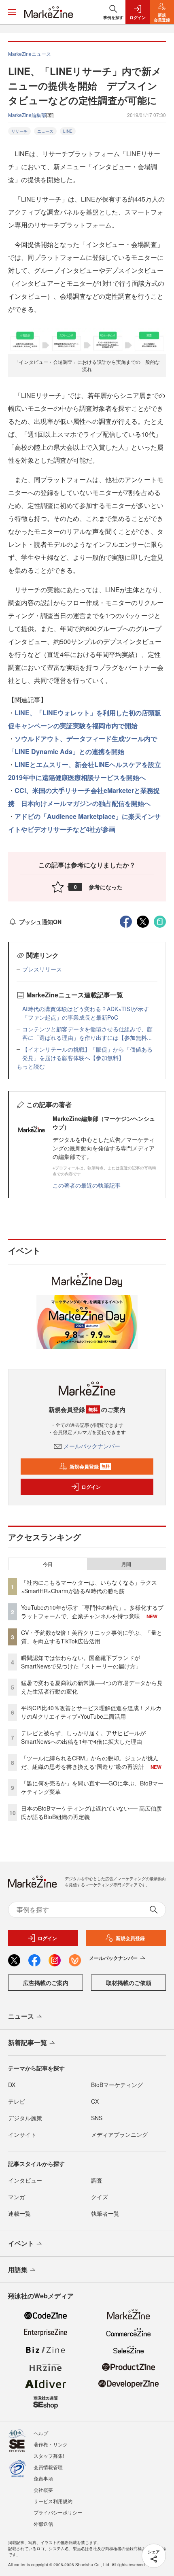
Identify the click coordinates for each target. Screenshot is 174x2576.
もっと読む (31, 1066)
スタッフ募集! (49, 2456)
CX (95, 2101)
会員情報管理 (48, 2467)
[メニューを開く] (12, 12)
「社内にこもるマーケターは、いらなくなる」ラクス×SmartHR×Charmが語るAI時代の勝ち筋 (89, 1587)
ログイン (91, 1487)
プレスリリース (42, 969)
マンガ (17, 2197)
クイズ (100, 2197)
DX (12, 2085)
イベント (21, 2243)
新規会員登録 (90, 1467)
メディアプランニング (119, 2134)
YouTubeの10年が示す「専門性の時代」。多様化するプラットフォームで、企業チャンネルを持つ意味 (92, 1612)
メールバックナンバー (92, 1446)
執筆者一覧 (105, 2213)
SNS (97, 2118)
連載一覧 (19, 2213)
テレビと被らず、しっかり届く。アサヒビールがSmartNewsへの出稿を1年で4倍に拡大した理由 (83, 1737)
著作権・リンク (51, 2444)
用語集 (18, 2269)
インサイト (22, 2134)
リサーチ (19, 131)
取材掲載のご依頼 (129, 1983)
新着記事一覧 (28, 2042)
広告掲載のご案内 (46, 1983)
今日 (48, 1564)
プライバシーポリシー (58, 2512)
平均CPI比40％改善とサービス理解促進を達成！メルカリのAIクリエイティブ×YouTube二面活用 (91, 1712)
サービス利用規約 (53, 2501)
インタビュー (25, 2180)
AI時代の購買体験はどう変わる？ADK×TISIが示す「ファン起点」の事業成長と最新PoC (86, 1013)
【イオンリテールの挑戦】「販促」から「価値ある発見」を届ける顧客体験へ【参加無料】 (87, 1053)
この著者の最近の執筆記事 (87, 1185)
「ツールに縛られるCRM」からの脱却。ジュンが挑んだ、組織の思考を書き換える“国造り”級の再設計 (90, 1762)
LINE (68, 131)
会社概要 (43, 2490)
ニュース (45, 131)
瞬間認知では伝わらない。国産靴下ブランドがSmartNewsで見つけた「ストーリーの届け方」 (81, 1662)
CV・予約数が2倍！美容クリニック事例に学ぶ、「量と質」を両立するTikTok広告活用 (92, 1637)
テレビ (17, 2101)
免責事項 (43, 2478)
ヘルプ (41, 2433)
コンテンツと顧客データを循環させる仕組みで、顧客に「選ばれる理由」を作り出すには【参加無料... (87, 1033)
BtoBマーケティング (117, 2085)
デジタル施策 (25, 2118)
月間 (126, 1564)
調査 (97, 2180)
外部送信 (43, 2524)
